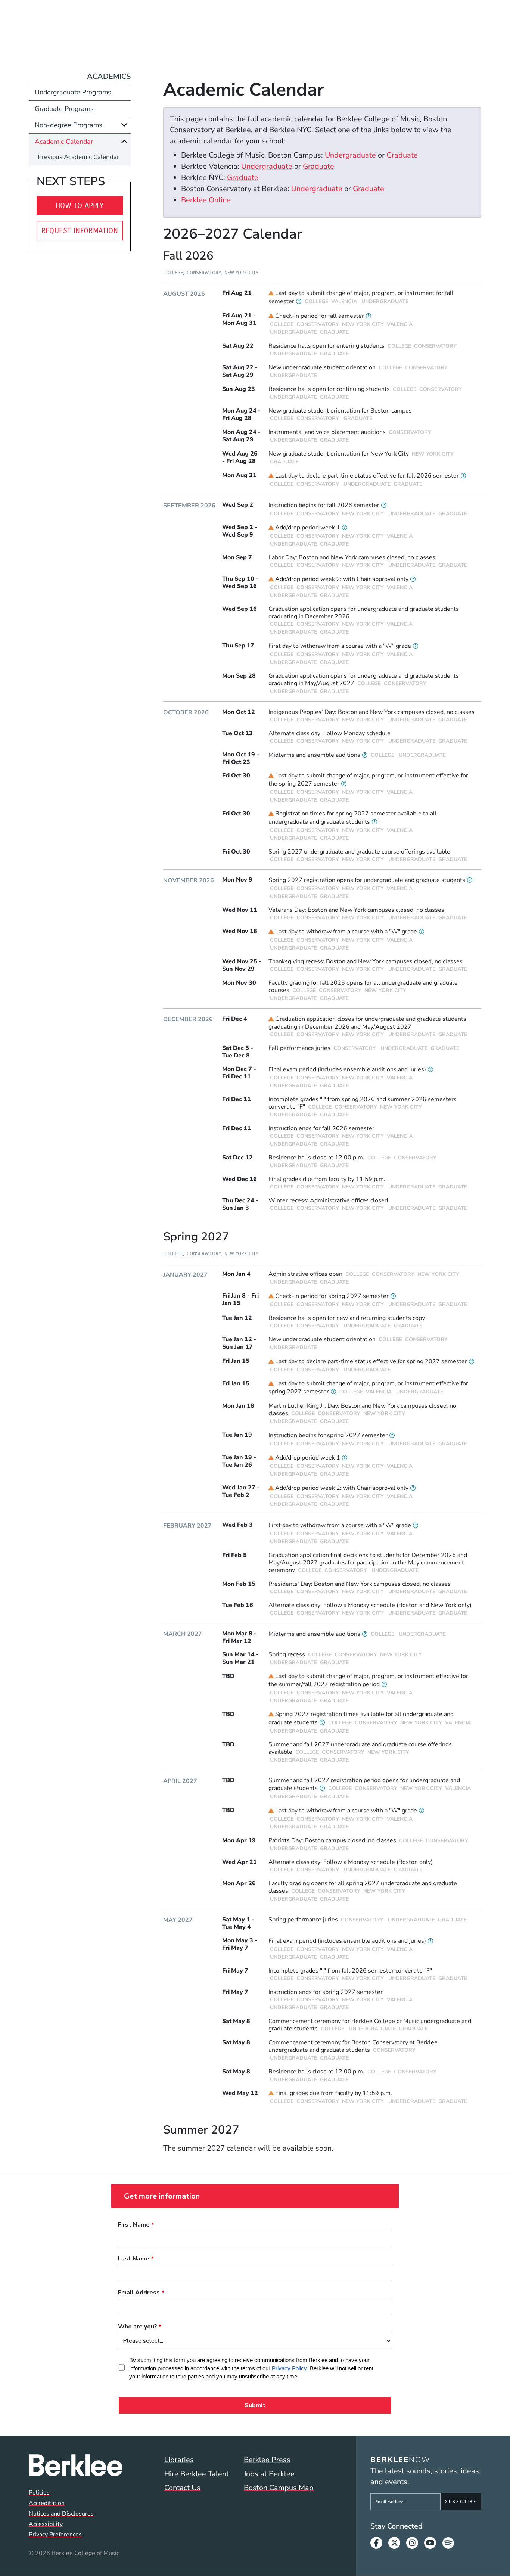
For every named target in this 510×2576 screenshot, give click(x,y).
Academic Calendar (64, 142)
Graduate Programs (64, 109)
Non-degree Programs (69, 125)
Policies (39, 2493)
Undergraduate (350, 155)
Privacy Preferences (55, 2535)
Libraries (179, 2460)
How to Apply (80, 206)
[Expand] (124, 125)
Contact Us (182, 2488)
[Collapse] (124, 141)
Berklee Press (267, 2460)
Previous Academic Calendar (78, 157)
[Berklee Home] (76, 2465)
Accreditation (47, 2503)
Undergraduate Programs (73, 92)
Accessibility (46, 2524)
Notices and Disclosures (61, 2514)
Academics (109, 76)
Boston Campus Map (279, 2488)
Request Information (80, 231)
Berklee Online (206, 200)
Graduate (402, 155)
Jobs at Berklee (269, 2474)
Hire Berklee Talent (197, 2474)
